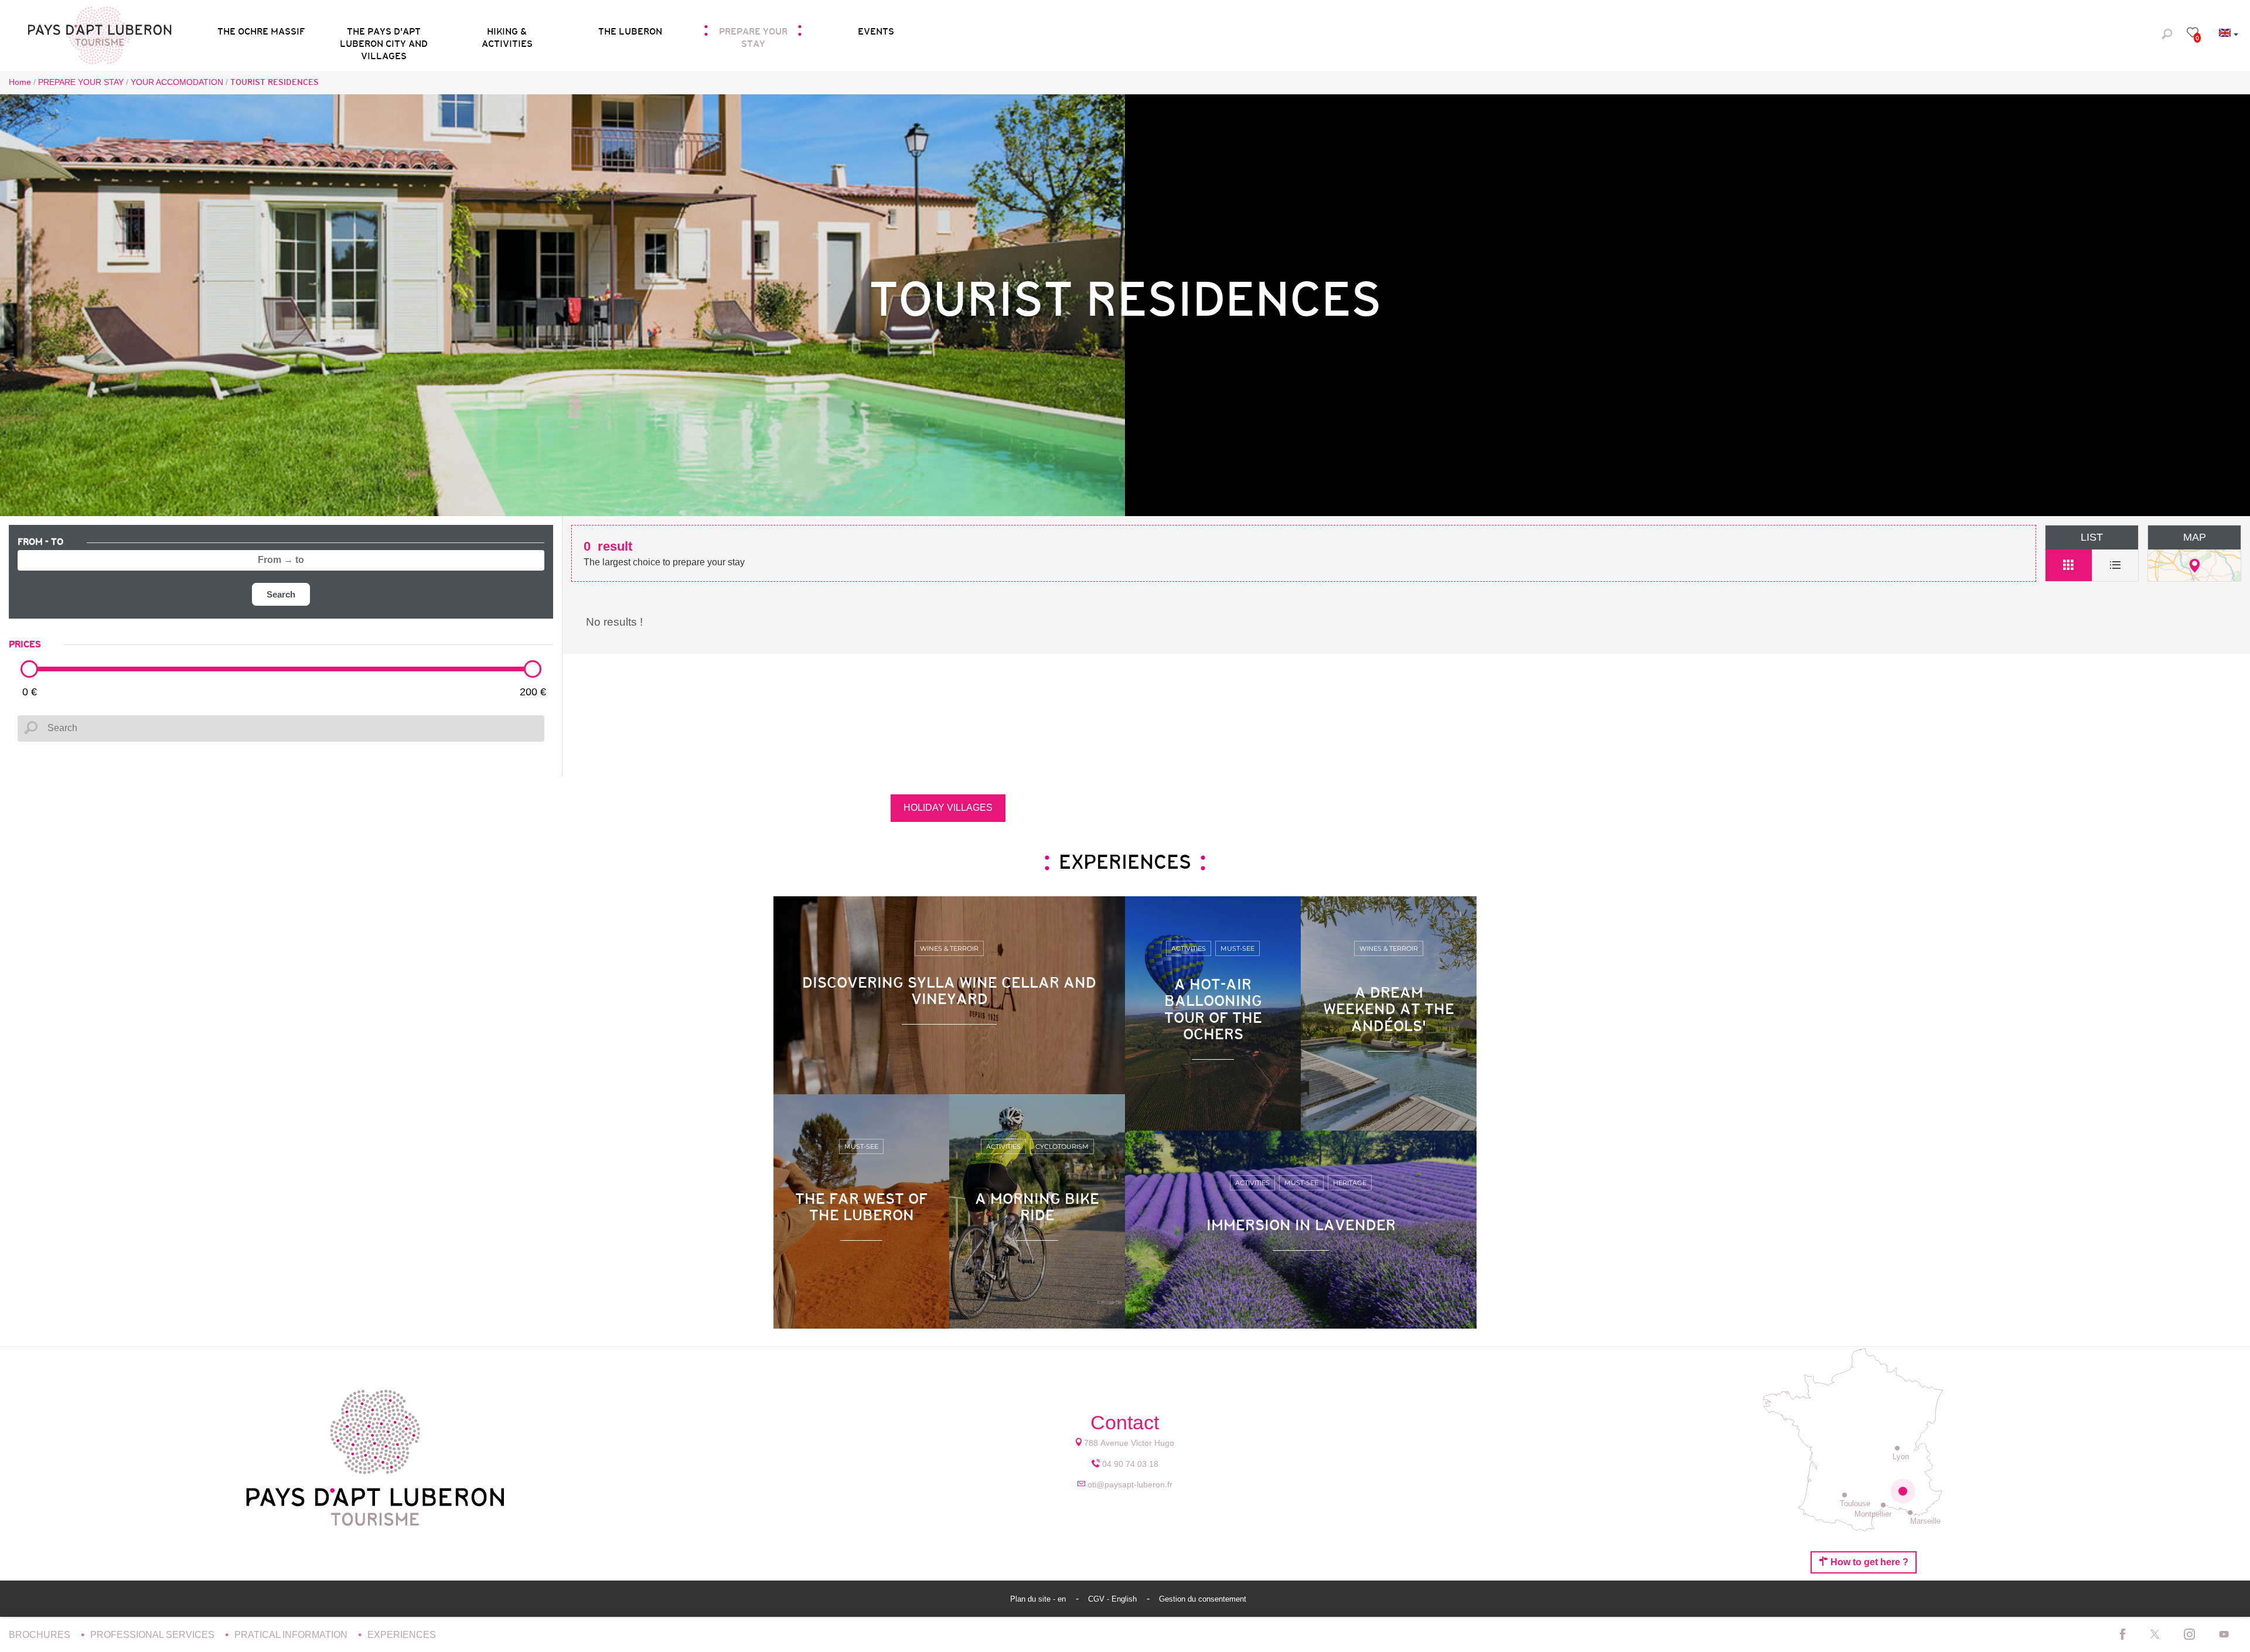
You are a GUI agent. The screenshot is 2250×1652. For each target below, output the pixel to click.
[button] (384, 34)
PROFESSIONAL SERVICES (154, 1635)
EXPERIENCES (402, 1635)
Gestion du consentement (1203, 1599)
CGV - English (1114, 1599)
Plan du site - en (1039, 1599)
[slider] (29, 669)
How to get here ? (1868, 1562)
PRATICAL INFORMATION (292, 1635)
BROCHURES (41, 1635)
